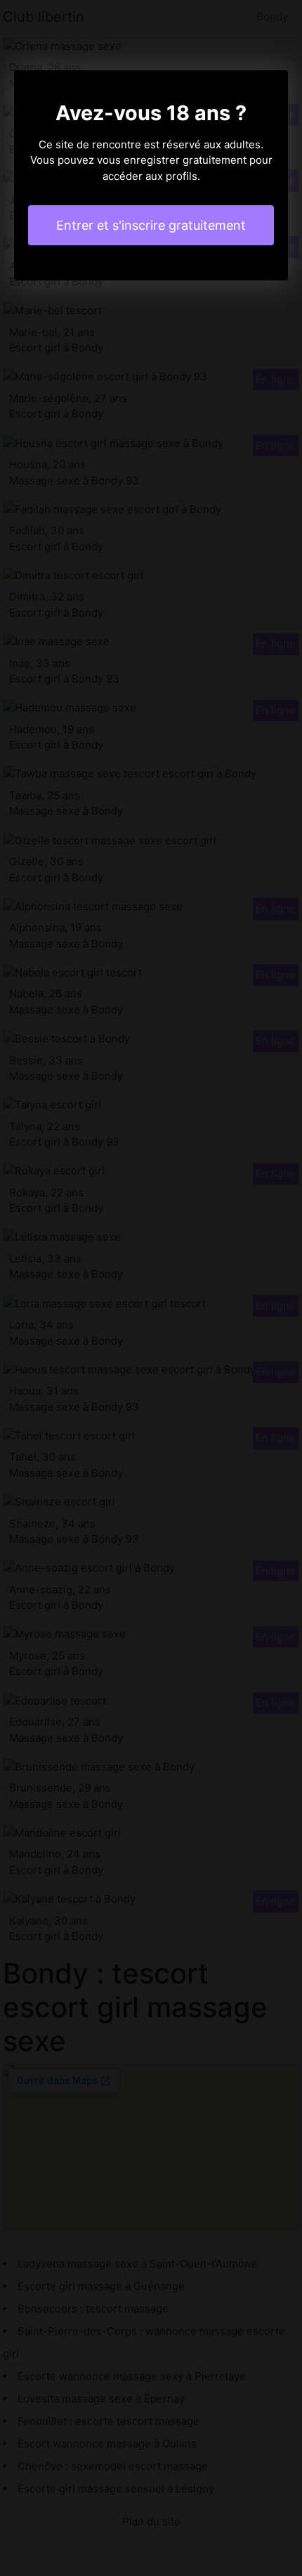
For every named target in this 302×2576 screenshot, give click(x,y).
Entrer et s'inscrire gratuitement (151, 225)
